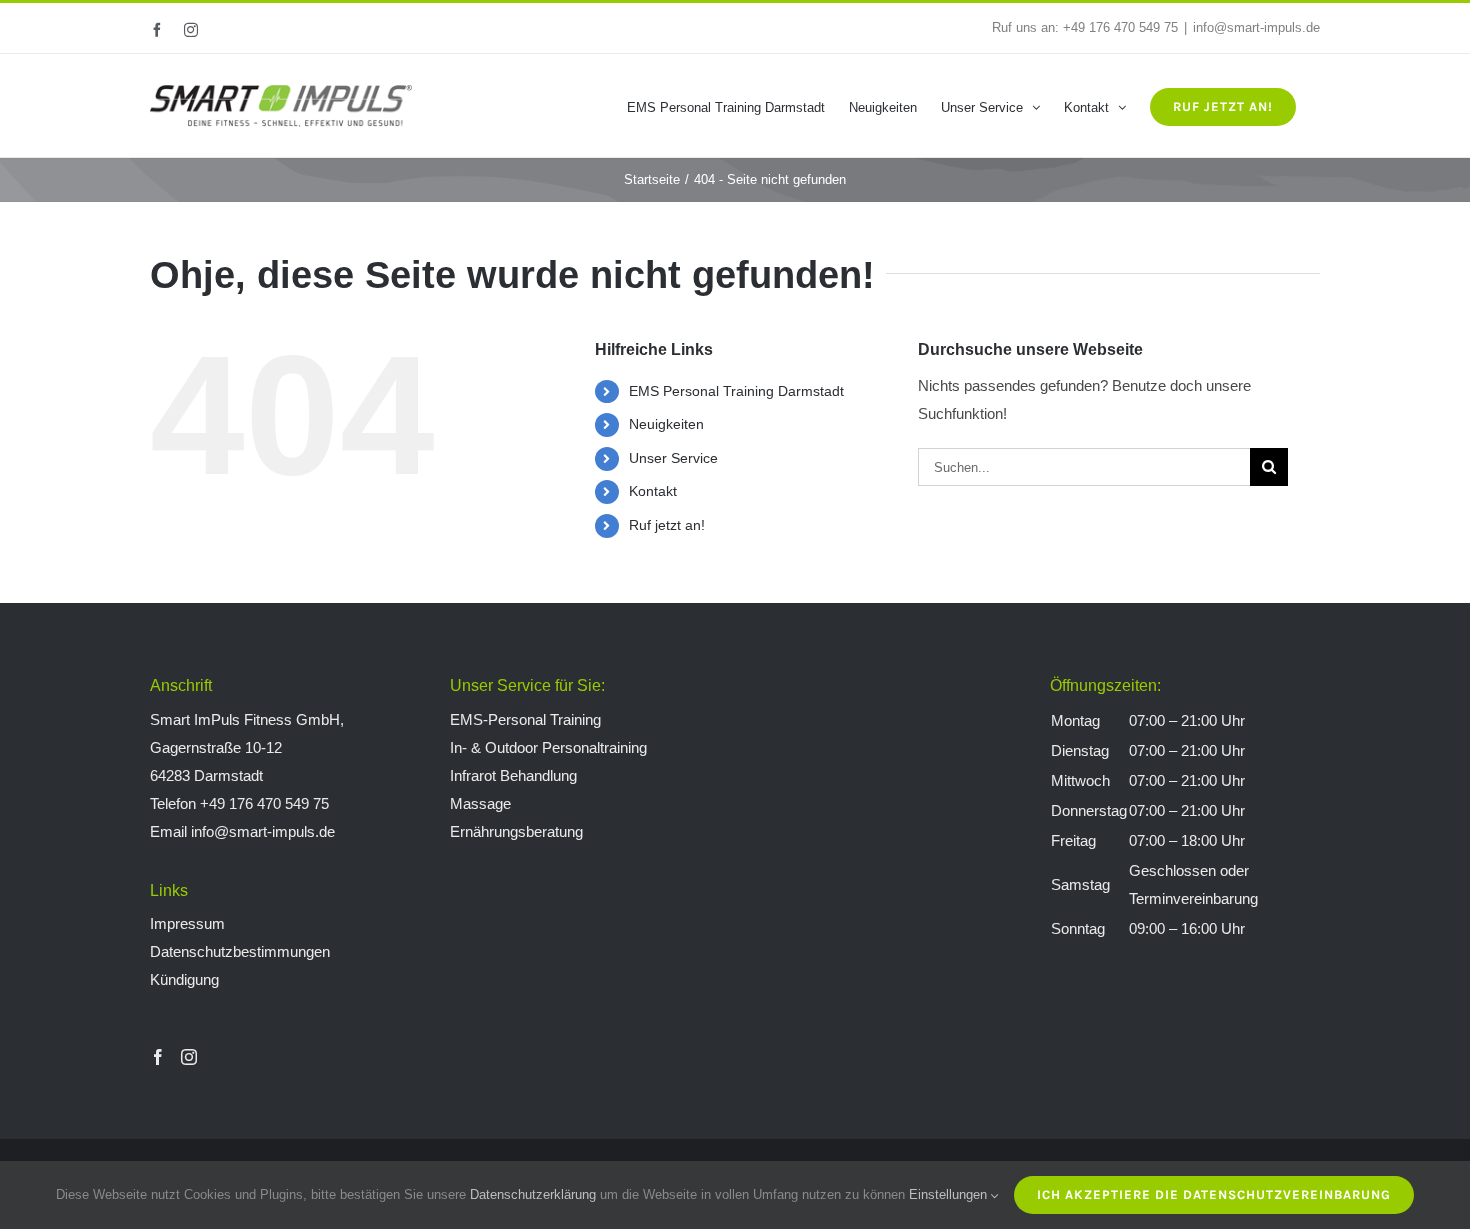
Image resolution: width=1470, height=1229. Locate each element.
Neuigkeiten (666, 424)
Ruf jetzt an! (667, 525)
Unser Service (673, 458)
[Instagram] (189, 1057)
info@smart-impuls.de (1256, 27)
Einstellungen (950, 1194)
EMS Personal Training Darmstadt (736, 391)
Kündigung (184, 979)
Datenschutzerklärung (533, 1194)
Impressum (187, 923)
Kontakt (653, 491)
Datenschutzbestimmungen (240, 951)
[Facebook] (158, 1057)
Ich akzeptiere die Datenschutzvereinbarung (1214, 1194)
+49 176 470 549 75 (1120, 27)
